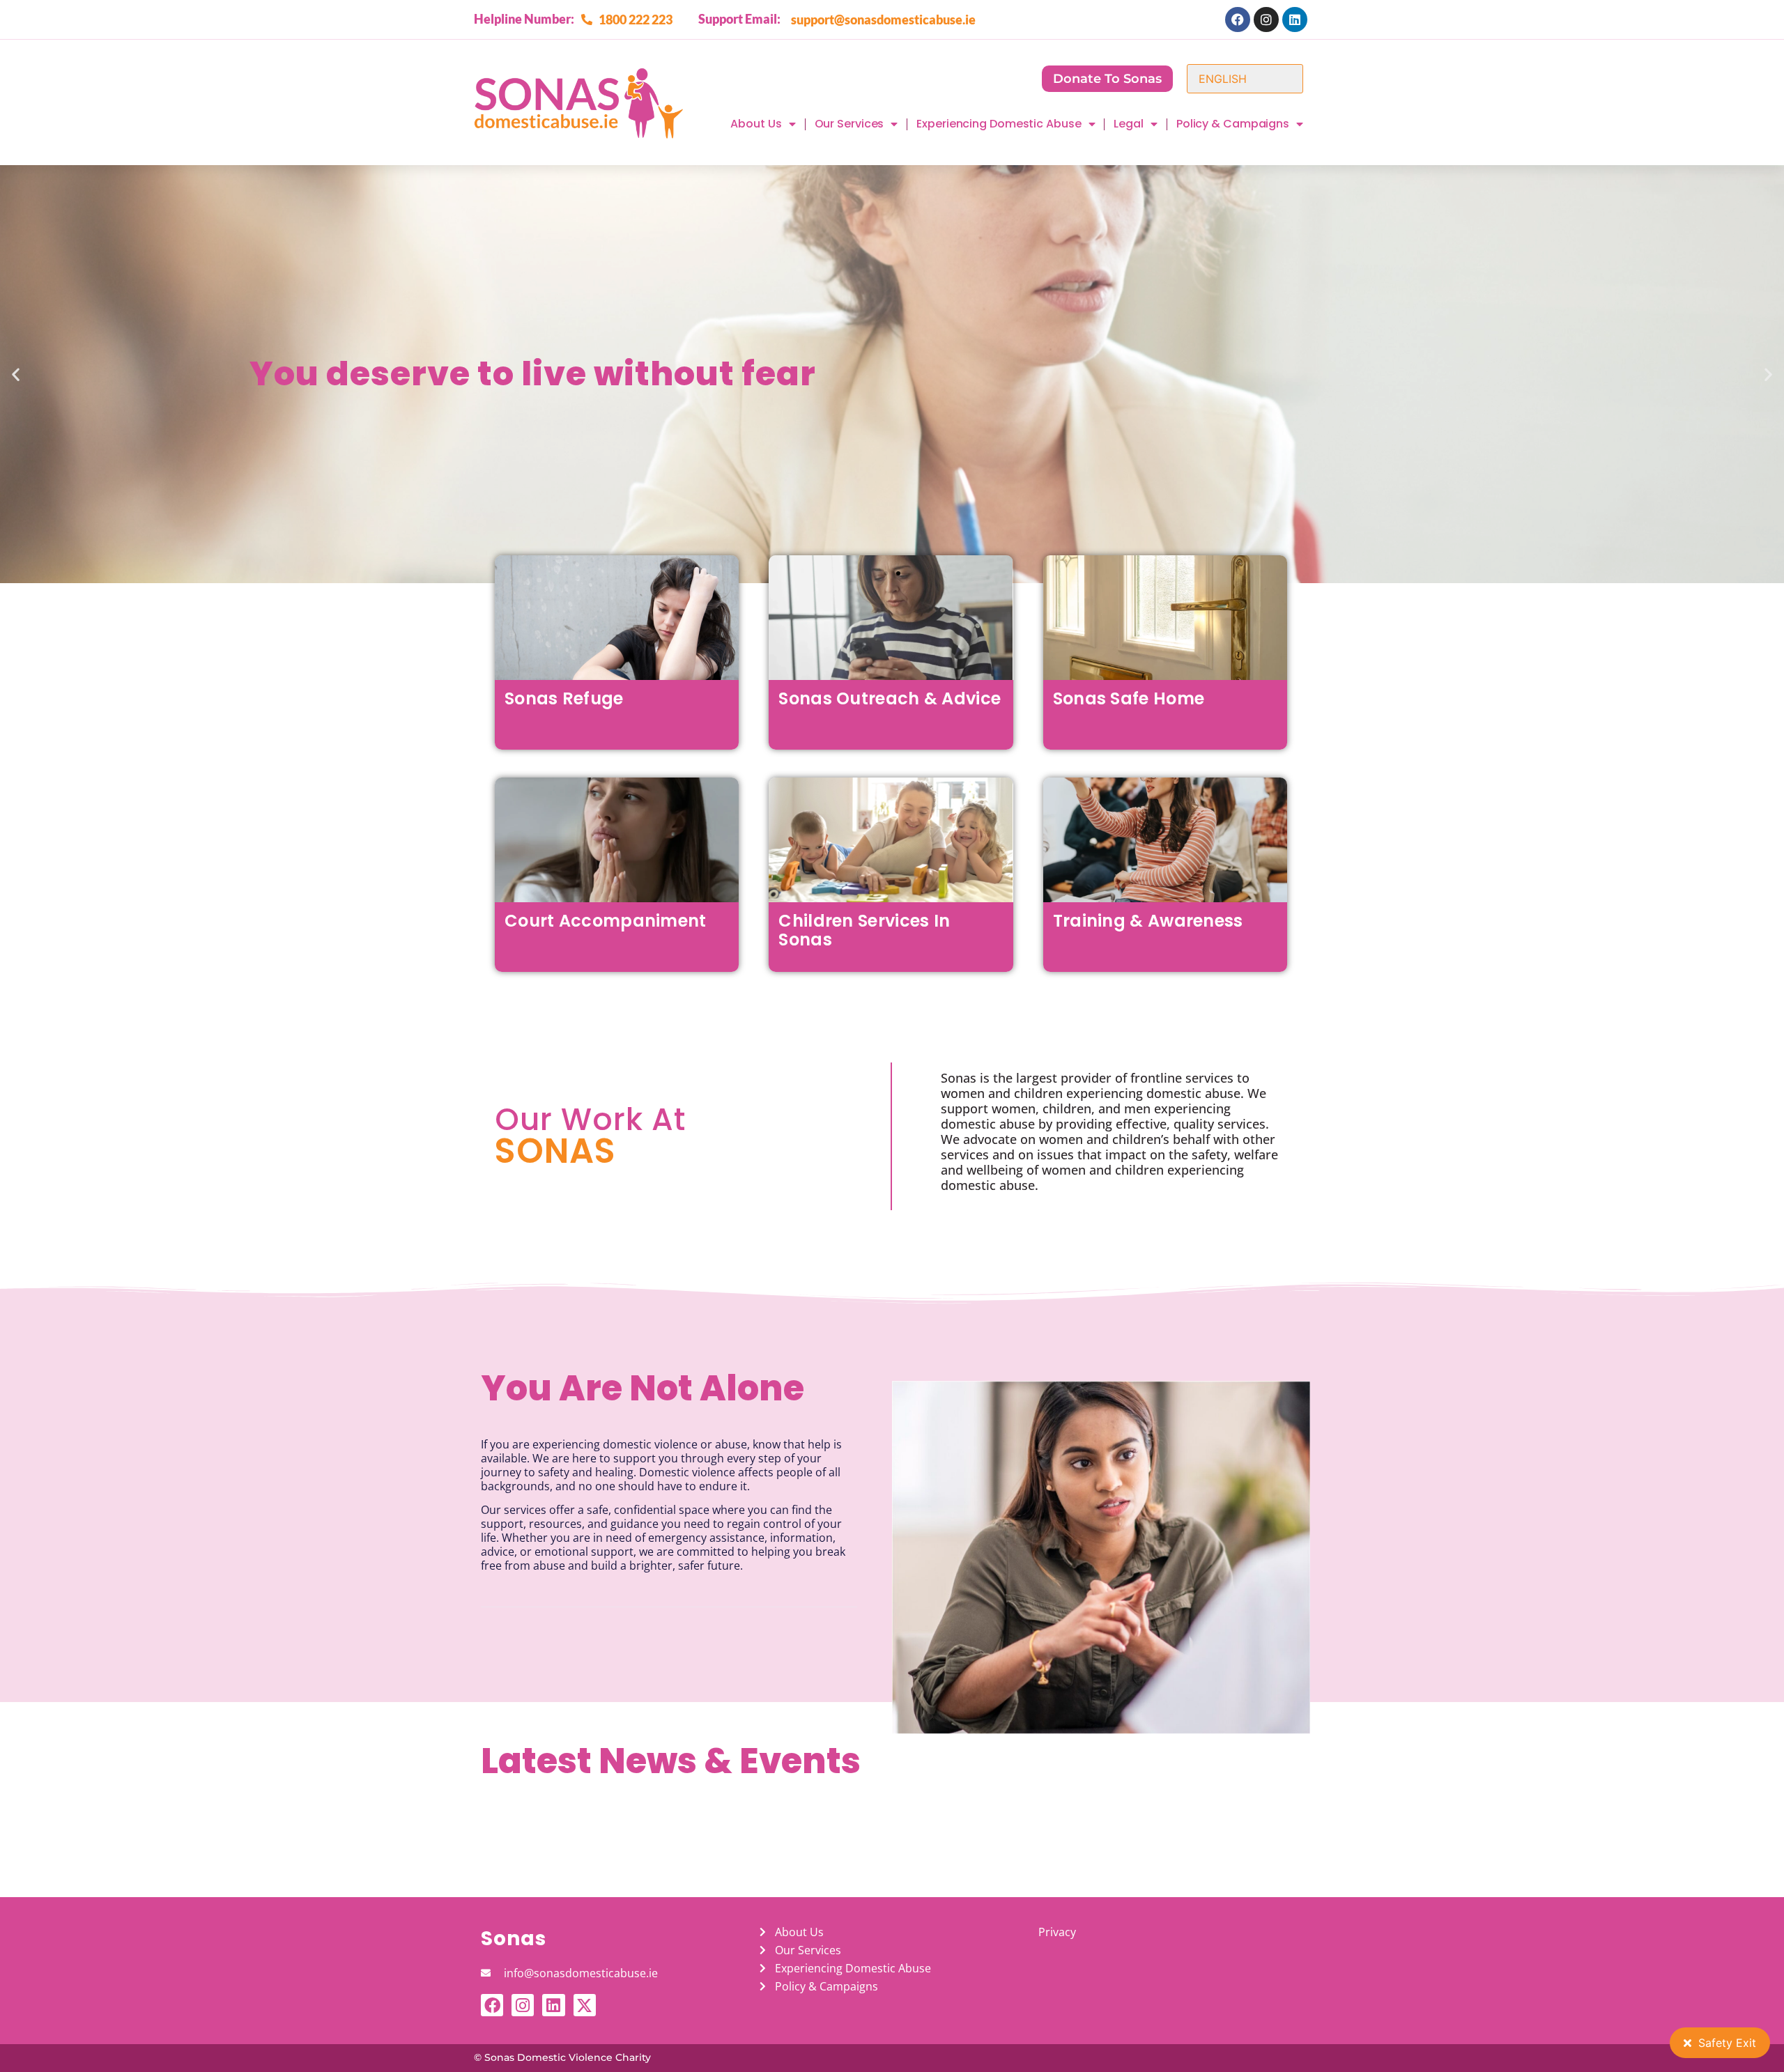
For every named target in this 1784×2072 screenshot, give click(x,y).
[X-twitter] (585, 2005)
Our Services (849, 124)
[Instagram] (1266, 20)
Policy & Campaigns (1233, 124)
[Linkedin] (1295, 20)
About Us (756, 124)
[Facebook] (1238, 20)
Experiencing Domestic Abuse (999, 124)
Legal (1129, 124)
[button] (16, 374)
